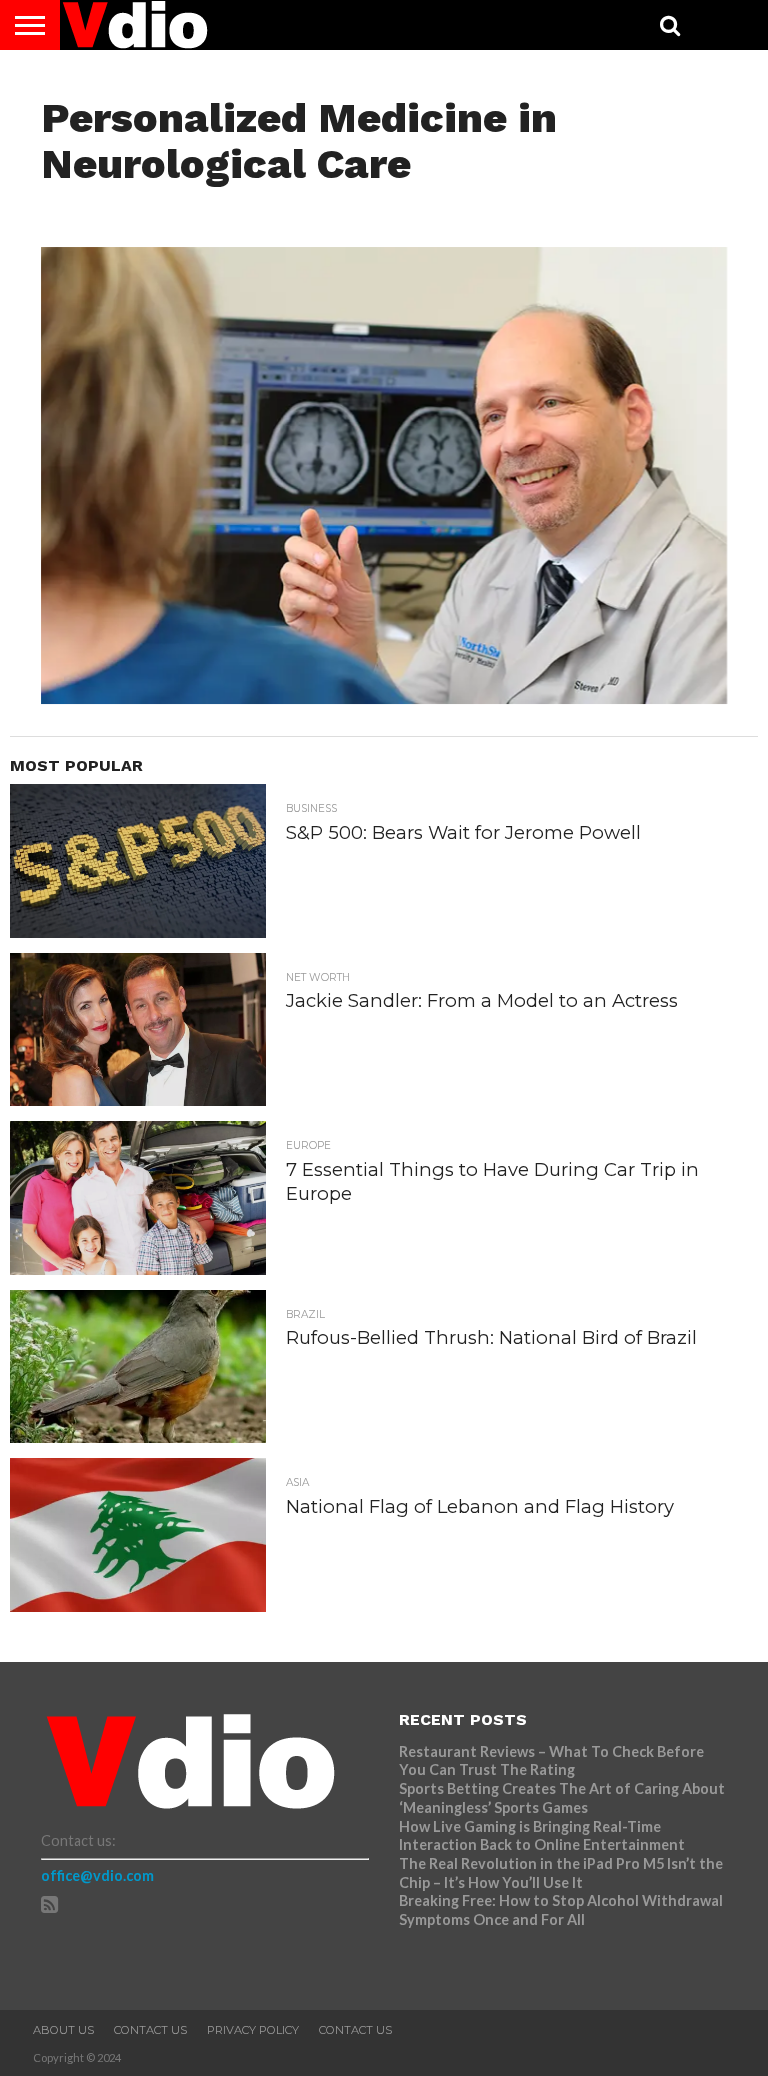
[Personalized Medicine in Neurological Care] (384, 697)
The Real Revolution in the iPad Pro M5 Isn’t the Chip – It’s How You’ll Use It (561, 1873)
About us (63, 2030)
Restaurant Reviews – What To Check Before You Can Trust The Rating (551, 1761)
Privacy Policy (253, 2030)
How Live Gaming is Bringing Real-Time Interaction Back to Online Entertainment (543, 1836)
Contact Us (150, 2030)
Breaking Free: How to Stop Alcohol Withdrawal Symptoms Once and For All (561, 1910)
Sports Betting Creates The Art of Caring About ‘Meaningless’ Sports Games (562, 1798)
